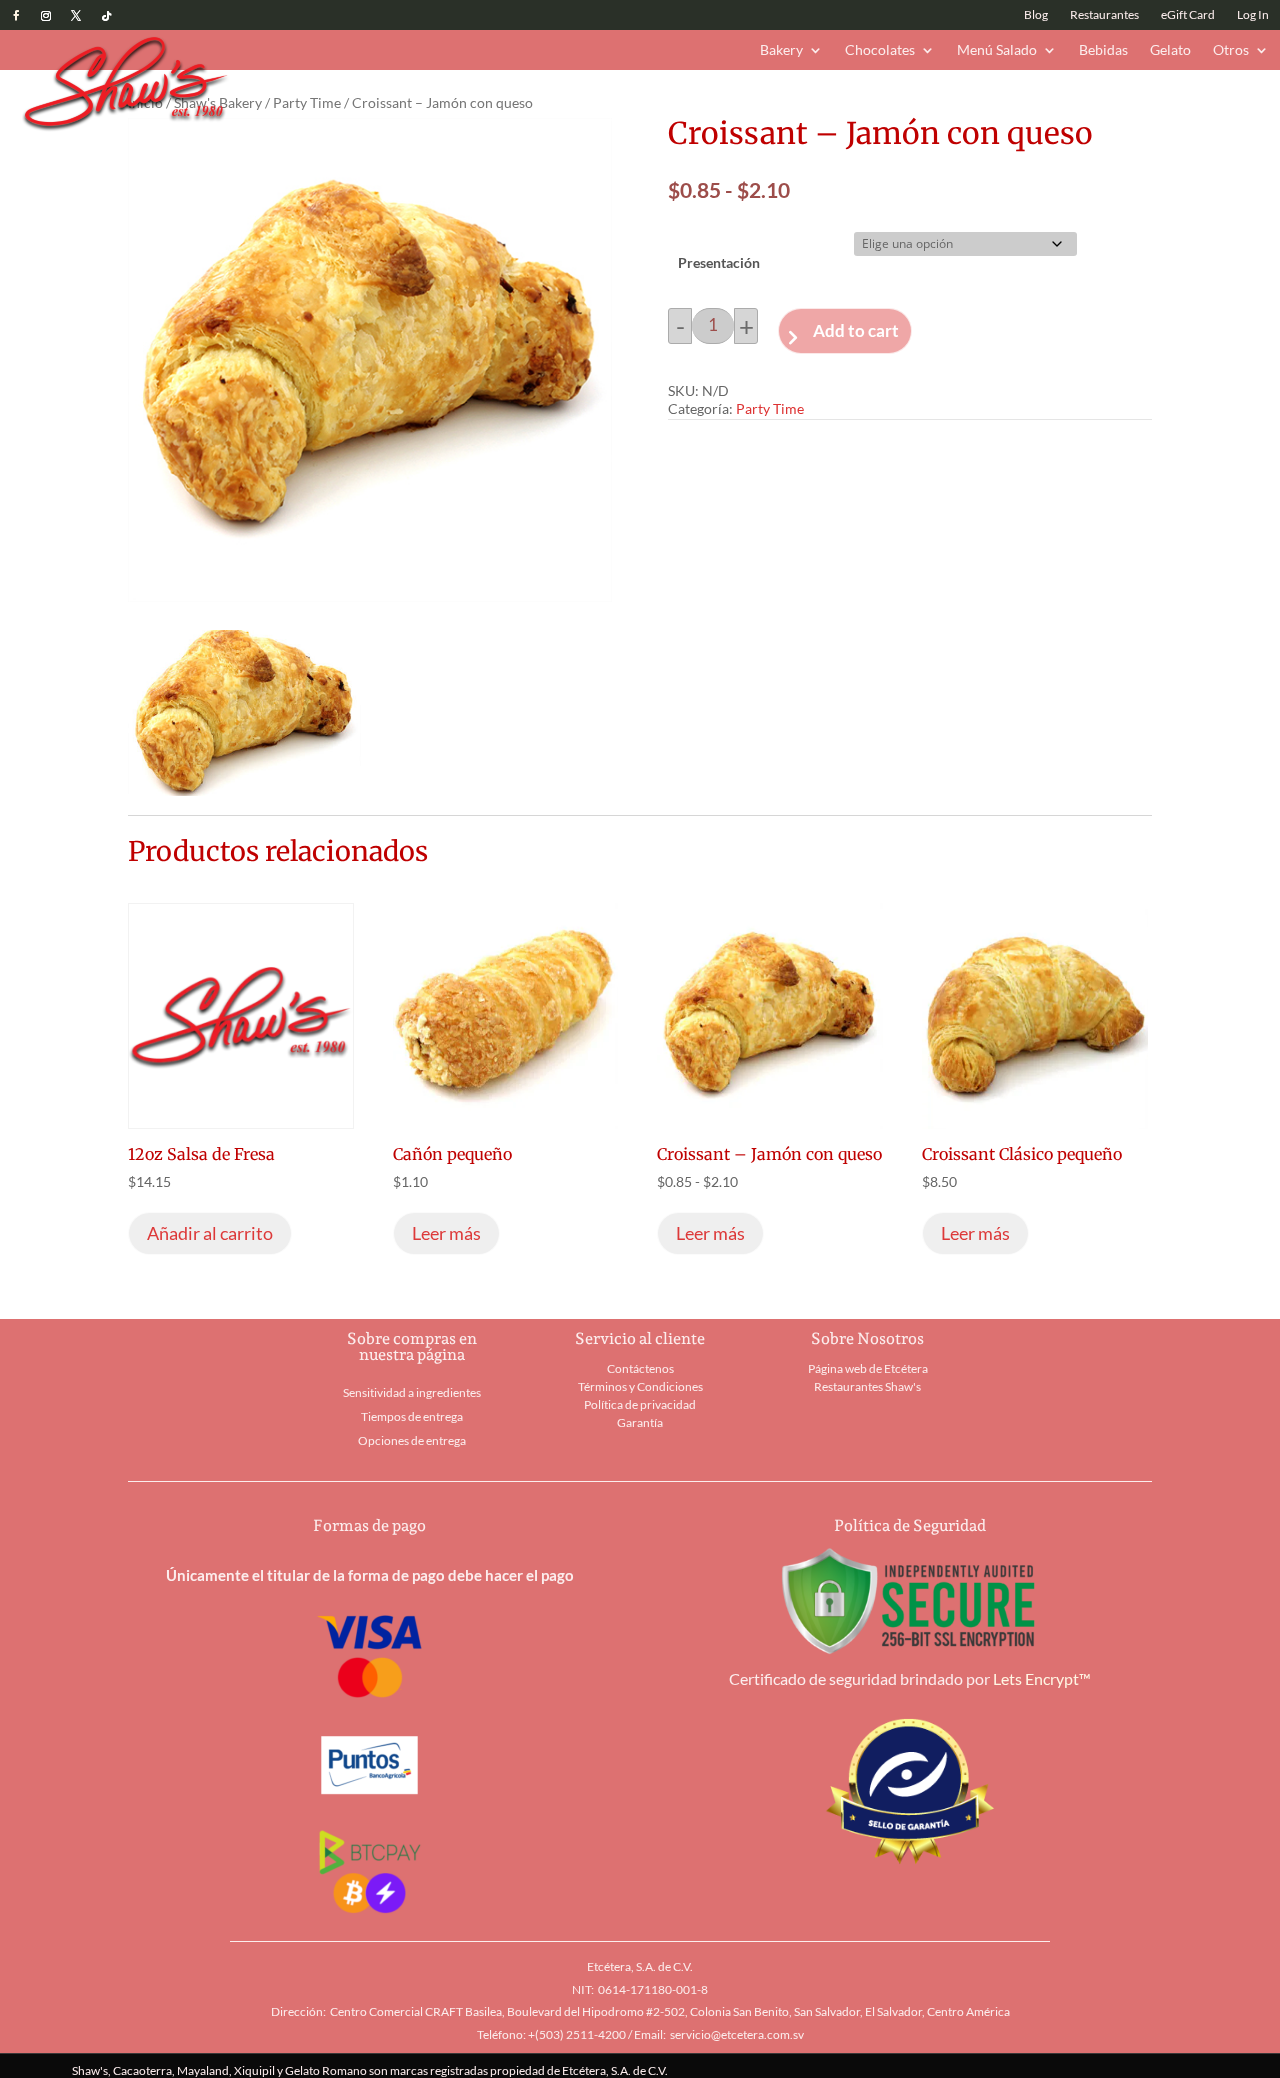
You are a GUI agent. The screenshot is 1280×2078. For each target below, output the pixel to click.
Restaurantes (1104, 15)
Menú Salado (997, 50)
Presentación (719, 262)
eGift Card (1188, 15)
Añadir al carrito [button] (210, 1233)
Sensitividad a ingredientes (412, 1392)
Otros (1231, 50)
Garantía (640, 1422)
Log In (1253, 15)
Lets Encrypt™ (1042, 1678)
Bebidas (1103, 50)
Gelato (1170, 50)
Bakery (781, 50)
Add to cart (856, 330)
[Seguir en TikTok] (106, 16)
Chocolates (880, 50)
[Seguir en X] (76, 16)
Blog (1036, 15)
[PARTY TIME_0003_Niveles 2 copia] (244, 789)
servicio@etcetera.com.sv (737, 2034)
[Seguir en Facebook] (16, 16)
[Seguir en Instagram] (46, 16)
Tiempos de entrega (412, 1416)
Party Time (307, 102)
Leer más (446, 1233)
